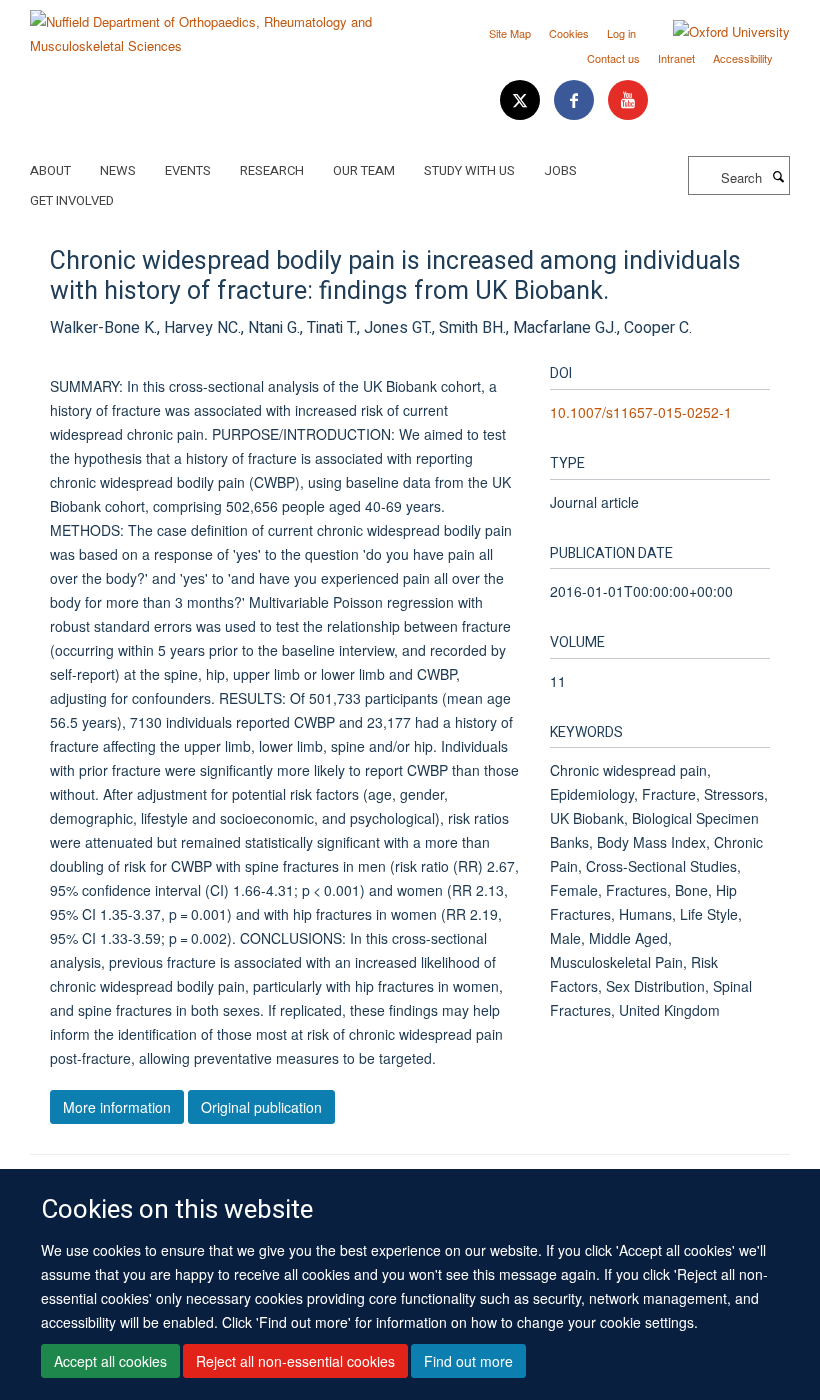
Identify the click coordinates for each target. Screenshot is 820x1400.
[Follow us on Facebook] (576, 100)
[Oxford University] (716, 32)
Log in (621, 33)
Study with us (469, 170)
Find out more (468, 1361)
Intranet (676, 58)
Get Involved (72, 200)
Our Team (364, 170)
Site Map (510, 33)
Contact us (613, 58)
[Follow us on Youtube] (628, 100)
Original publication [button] (261, 1107)
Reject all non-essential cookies (295, 1361)
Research (272, 170)
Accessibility (743, 58)
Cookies (569, 33)
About (50, 170)
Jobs (560, 170)
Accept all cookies (110, 1361)
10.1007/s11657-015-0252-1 (641, 412)
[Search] (778, 176)
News (118, 170)
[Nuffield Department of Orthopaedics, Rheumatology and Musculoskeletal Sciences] (212, 26)
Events (188, 170)
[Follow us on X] (522, 100)
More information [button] (117, 1107)
